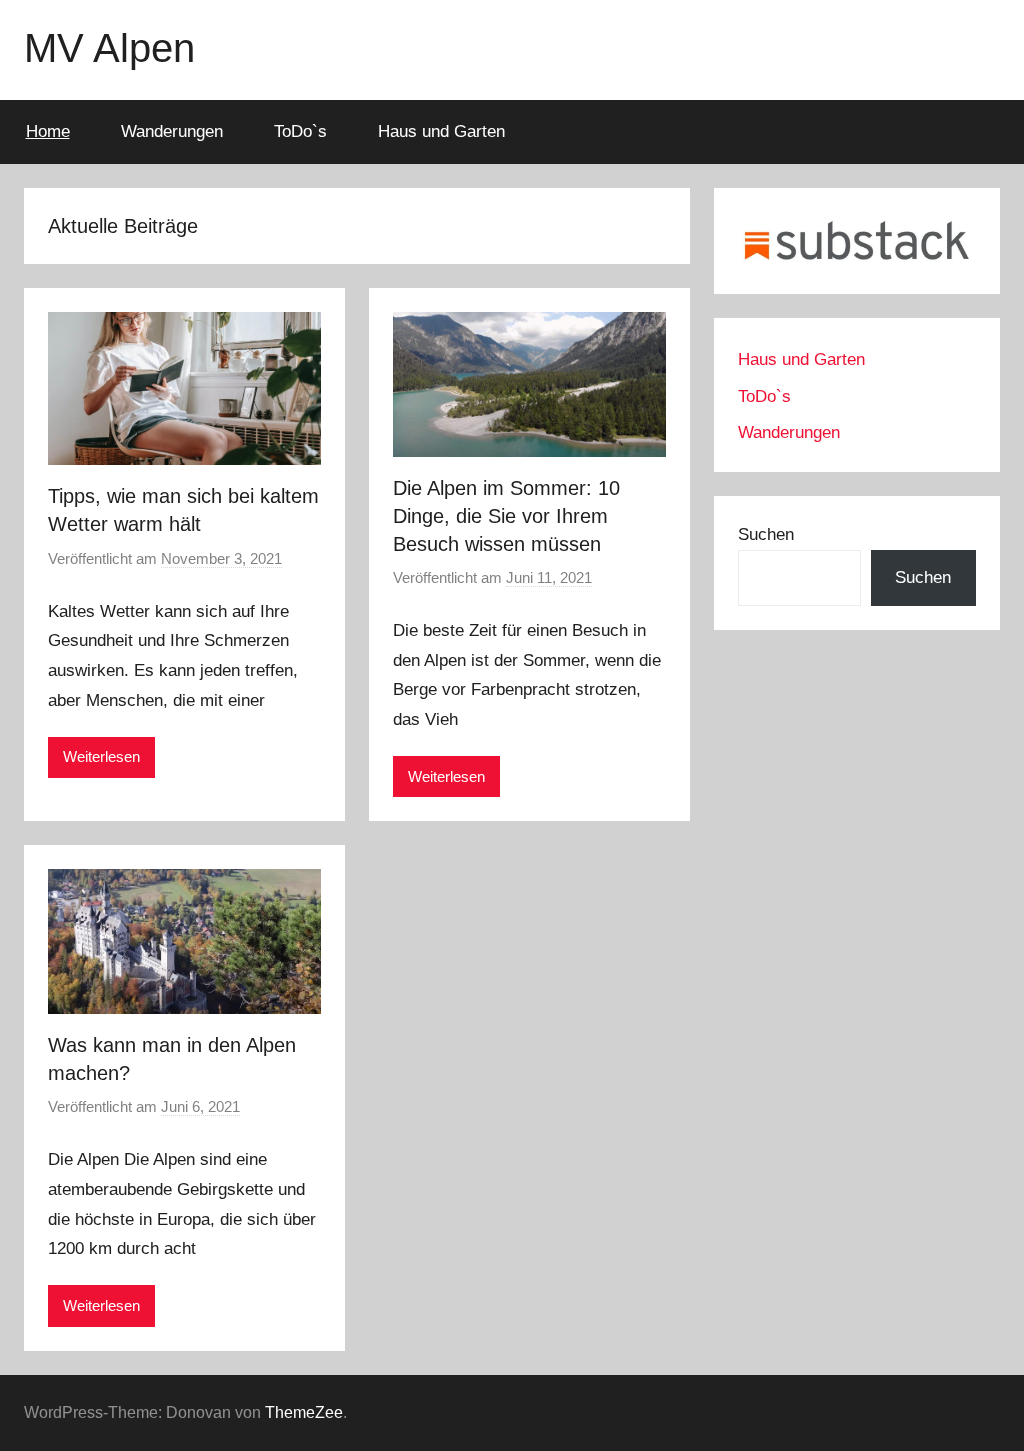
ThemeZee (304, 1412)
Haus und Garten (441, 131)
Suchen (766, 534)
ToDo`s (300, 131)
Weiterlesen (101, 756)
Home (48, 131)
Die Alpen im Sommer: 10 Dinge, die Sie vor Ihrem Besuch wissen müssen (506, 516)
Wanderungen (172, 131)
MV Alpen (109, 48)
